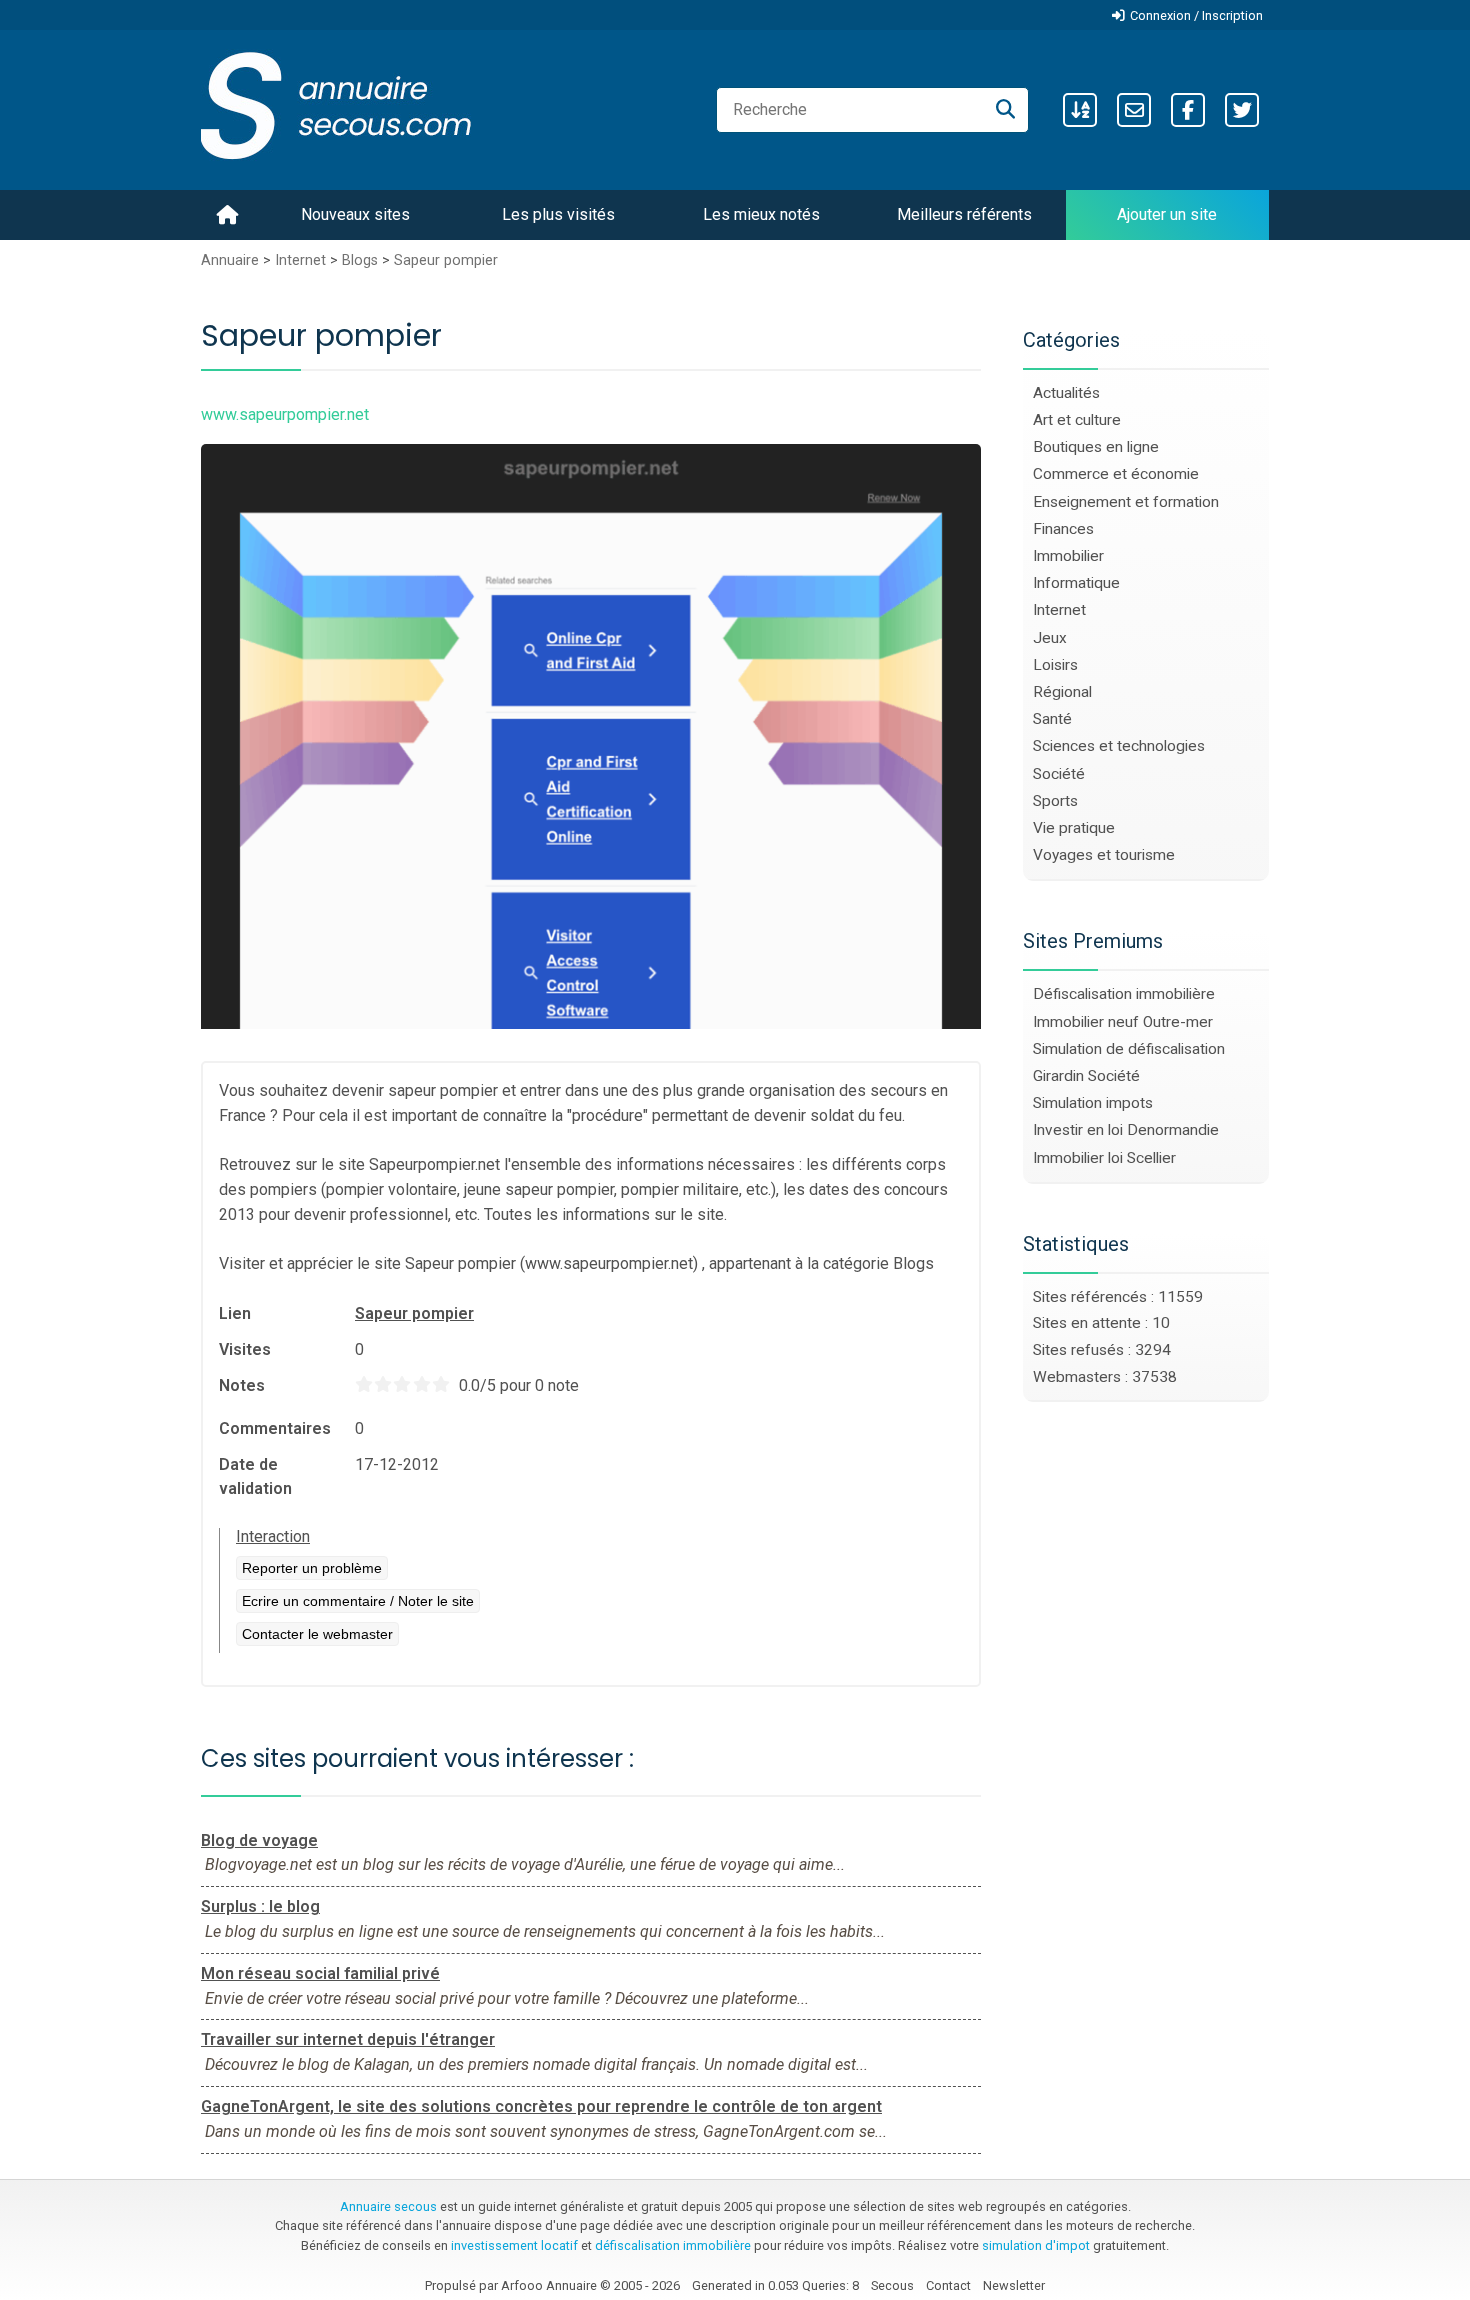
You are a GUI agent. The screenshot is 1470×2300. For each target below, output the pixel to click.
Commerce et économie (1116, 474)
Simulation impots (1093, 1103)
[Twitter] (1242, 110)
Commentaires (275, 1428)
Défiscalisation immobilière (1124, 994)
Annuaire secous (388, 2206)
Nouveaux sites (355, 214)
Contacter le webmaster (317, 1634)
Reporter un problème (312, 1568)
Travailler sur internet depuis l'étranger (348, 2039)
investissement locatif (514, 2245)
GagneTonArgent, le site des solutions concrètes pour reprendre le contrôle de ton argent (541, 2106)
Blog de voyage (259, 1840)
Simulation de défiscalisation (1129, 1049)
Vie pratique (1074, 828)
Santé (1052, 719)
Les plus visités (558, 214)
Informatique (1076, 583)
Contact (948, 2285)
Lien (235, 1313)
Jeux (1050, 638)
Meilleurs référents (964, 214)
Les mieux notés (761, 214)
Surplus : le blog (260, 1906)
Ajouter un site (1167, 214)
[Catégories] (1080, 110)
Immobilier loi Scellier (1104, 1158)
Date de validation (255, 1476)
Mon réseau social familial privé (320, 1973)
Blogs (360, 260)
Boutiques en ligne (1096, 447)
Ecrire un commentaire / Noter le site (358, 1601)
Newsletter (1014, 2285)
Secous (892, 2285)
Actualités (1066, 393)
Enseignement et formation (1126, 502)
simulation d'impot (1036, 2245)
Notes (242, 1385)
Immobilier (1068, 556)
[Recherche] (1005, 110)
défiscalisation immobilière (673, 2245)
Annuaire (230, 260)
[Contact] (1134, 110)
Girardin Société (1086, 1076)
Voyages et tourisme (1104, 855)
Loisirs (1055, 665)
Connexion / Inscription (1196, 15)
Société (1059, 774)
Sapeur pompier (446, 260)
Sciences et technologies (1119, 746)
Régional (1062, 692)
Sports (1055, 801)
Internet (300, 260)
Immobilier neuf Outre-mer (1123, 1022)
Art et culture (1077, 420)
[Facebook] (1188, 110)
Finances (1063, 529)
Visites (245, 1349)
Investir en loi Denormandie (1126, 1130)
